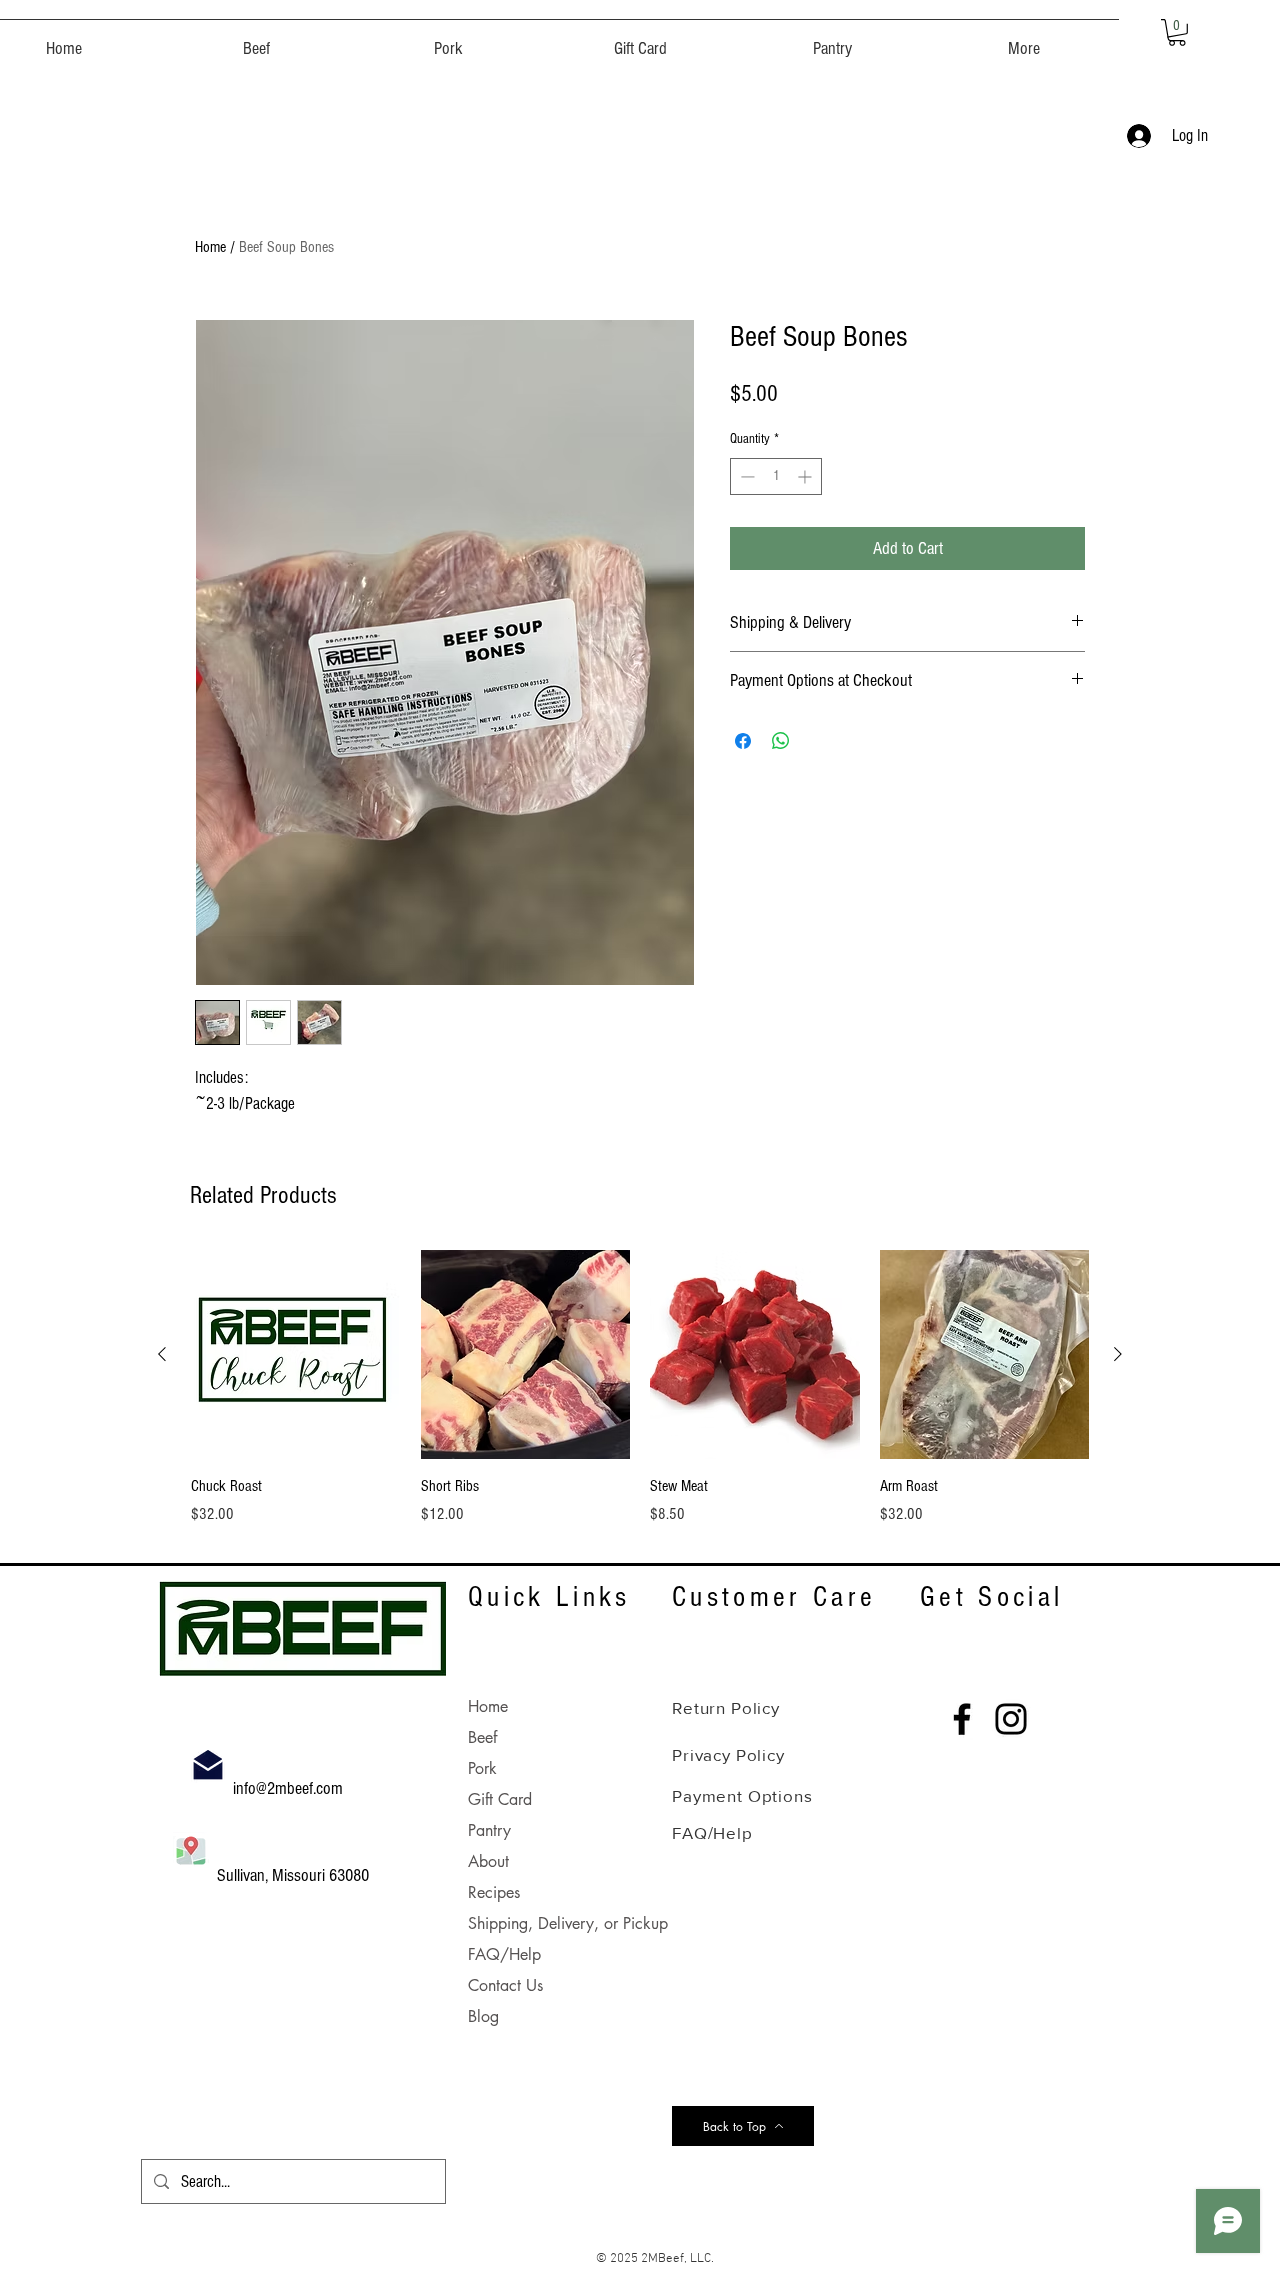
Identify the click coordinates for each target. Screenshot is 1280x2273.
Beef (482, 1737)
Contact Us (505, 1985)
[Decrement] (745, 476)
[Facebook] (962, 1719)
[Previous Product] (162, 1354)
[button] (256, 40)
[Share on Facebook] (743, 741)
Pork (482, 1768)
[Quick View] (296, 1355)
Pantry (489, 1830)
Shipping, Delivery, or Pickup (568, 1923)
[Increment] (806, 476)
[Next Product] (1118, 1354)
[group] (640, 1398)
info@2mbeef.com (290, 1788)
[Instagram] (1011, 1719)
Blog (483, 2016)
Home (210, 247)
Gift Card (500, 1799)
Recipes (494, 1892)
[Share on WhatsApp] (781, 741)
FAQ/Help (504, 1954)
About (488, 1861)
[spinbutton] (776, 476)
